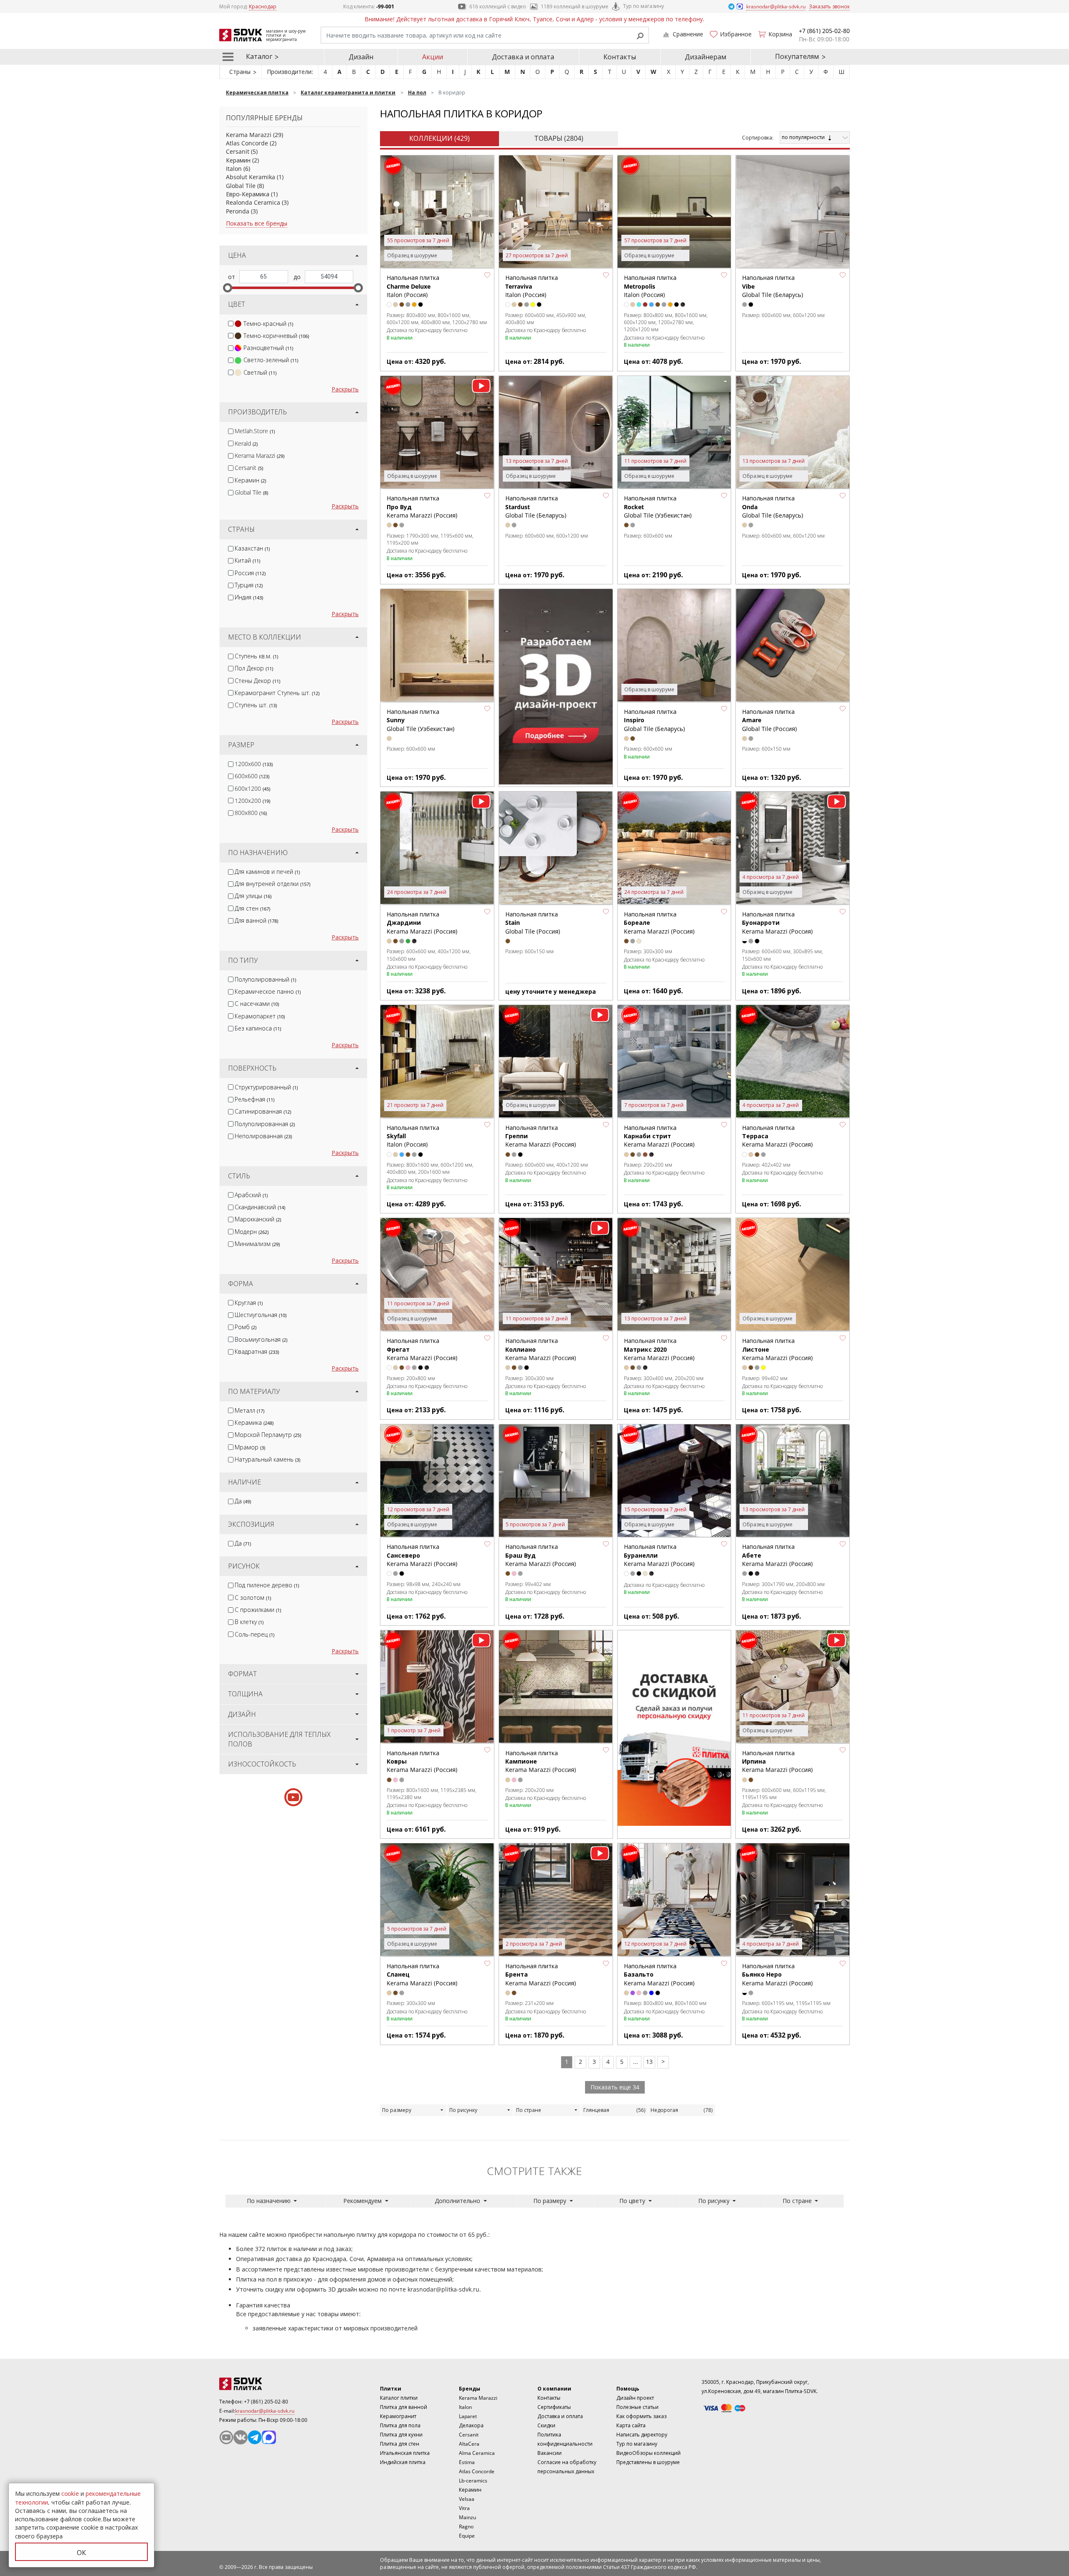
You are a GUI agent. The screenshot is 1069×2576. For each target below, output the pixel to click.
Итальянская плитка (405, 2453)
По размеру (397, 2110)
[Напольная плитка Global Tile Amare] (793, 646)
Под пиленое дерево (267, 1585)
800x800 (251, 813)
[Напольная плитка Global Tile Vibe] (793, 212)
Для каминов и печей (267, 872)
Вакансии (550, 2453)
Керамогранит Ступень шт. (277, 693)
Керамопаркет (260, 1016)
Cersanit (238, 151)
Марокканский (258, 1219)
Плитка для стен (400, 2444)
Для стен (252, 908)
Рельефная (255, 1099)
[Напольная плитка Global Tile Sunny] (437, 646)
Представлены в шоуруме (648, 2462)
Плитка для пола (400, 2425)
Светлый (260, 372)
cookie (70, 2494)
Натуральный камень (267, 1459)
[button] (487, 275)
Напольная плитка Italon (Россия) (413, 286)
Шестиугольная (261, 1315)
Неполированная (263, 1136)
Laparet (468, 2416)
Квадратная (257, 1351)
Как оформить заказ (641, 2416)
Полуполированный (265, 979)
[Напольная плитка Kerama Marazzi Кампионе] (556, 1687)
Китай (247, 560)
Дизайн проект (635, 2398)
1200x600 (254, 764)
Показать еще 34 (615, 2087)
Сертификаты (554, 2407)
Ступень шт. (256, 705)
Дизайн (361, 57)
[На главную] (265, 2384)
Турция (249, 585)
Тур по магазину (643, 6)
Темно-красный (268, 324)
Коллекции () (440, 138)
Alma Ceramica (477, 2453)
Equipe (467, 2536)
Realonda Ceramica (253, 202)
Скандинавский (260, 1207)
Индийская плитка (403, 2462)
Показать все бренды (257, 223)
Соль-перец (255, 1634)
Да (243, 1501)
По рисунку (463, 2110)
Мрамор (250, 1447)
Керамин (238, 160)
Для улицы (253, 896)
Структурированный (266, 1087)
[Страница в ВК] (241, 2437)
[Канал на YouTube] (226, 2437)
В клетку (249, 1622)
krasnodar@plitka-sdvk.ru (443, 2289)
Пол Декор (254, 668)
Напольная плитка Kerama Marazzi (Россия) (777, 923)
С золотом (253, 1598)
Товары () (559, 138)
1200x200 (252, 801)
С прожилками (258, 1610)
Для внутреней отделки (272, 884)
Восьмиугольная (261, 1339)
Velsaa (467, 2499)
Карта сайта (631, 2425)
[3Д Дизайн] (556, 687)
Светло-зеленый (271, 360)
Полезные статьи (637, 2407)
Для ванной (256, 920)
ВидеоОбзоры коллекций (648, 2453)
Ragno (466, 2527)
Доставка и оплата (523, 57)
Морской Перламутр (268, 1435)
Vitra (464, 2508)
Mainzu (467, 2517)
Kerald (246, 443)
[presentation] (231, 324)
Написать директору (642, 2435)
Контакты (620, 57)
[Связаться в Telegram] (732, 6)
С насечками (257, 1004)
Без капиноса (258, 1028)
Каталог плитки (399, 2398)
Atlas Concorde (247, 143)
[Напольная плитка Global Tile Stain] (556, 848)
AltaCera (469, 2444)
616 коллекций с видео (498, 6)
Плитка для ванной (404, 2407)
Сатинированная (263, 1111)
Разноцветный (268, 348)
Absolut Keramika (251, 177)
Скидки (546, 2425)
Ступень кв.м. (256, 656)
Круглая (249, 1303)
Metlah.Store (255, 431)
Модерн (252, 1232)
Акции (433, 57)
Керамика (254, 1423)
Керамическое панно (268, 991)
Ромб (246, 1327)
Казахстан (252, 548)
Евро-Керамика (248, 194)
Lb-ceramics (473, 2481)
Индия (249, 597)
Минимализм (257, 1244)
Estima (467, 2462)
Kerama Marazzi (249, 135)
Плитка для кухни (401, 2435)
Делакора (471, 2425)
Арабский (251, 1195)
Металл (250, 1410)
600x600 (252, 776)
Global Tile (241, 186)
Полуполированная (265, 1124)
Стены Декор (257, 681)
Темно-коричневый (276, 336)
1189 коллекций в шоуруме (575, 6)
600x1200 (252, 788)
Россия (250, 573)
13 (649, 2062)
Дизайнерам (705, 57)
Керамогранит (398, 2416)
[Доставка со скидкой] (674, 1728)
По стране (529, 2110)
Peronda (238, 211)
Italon (234, 169)
